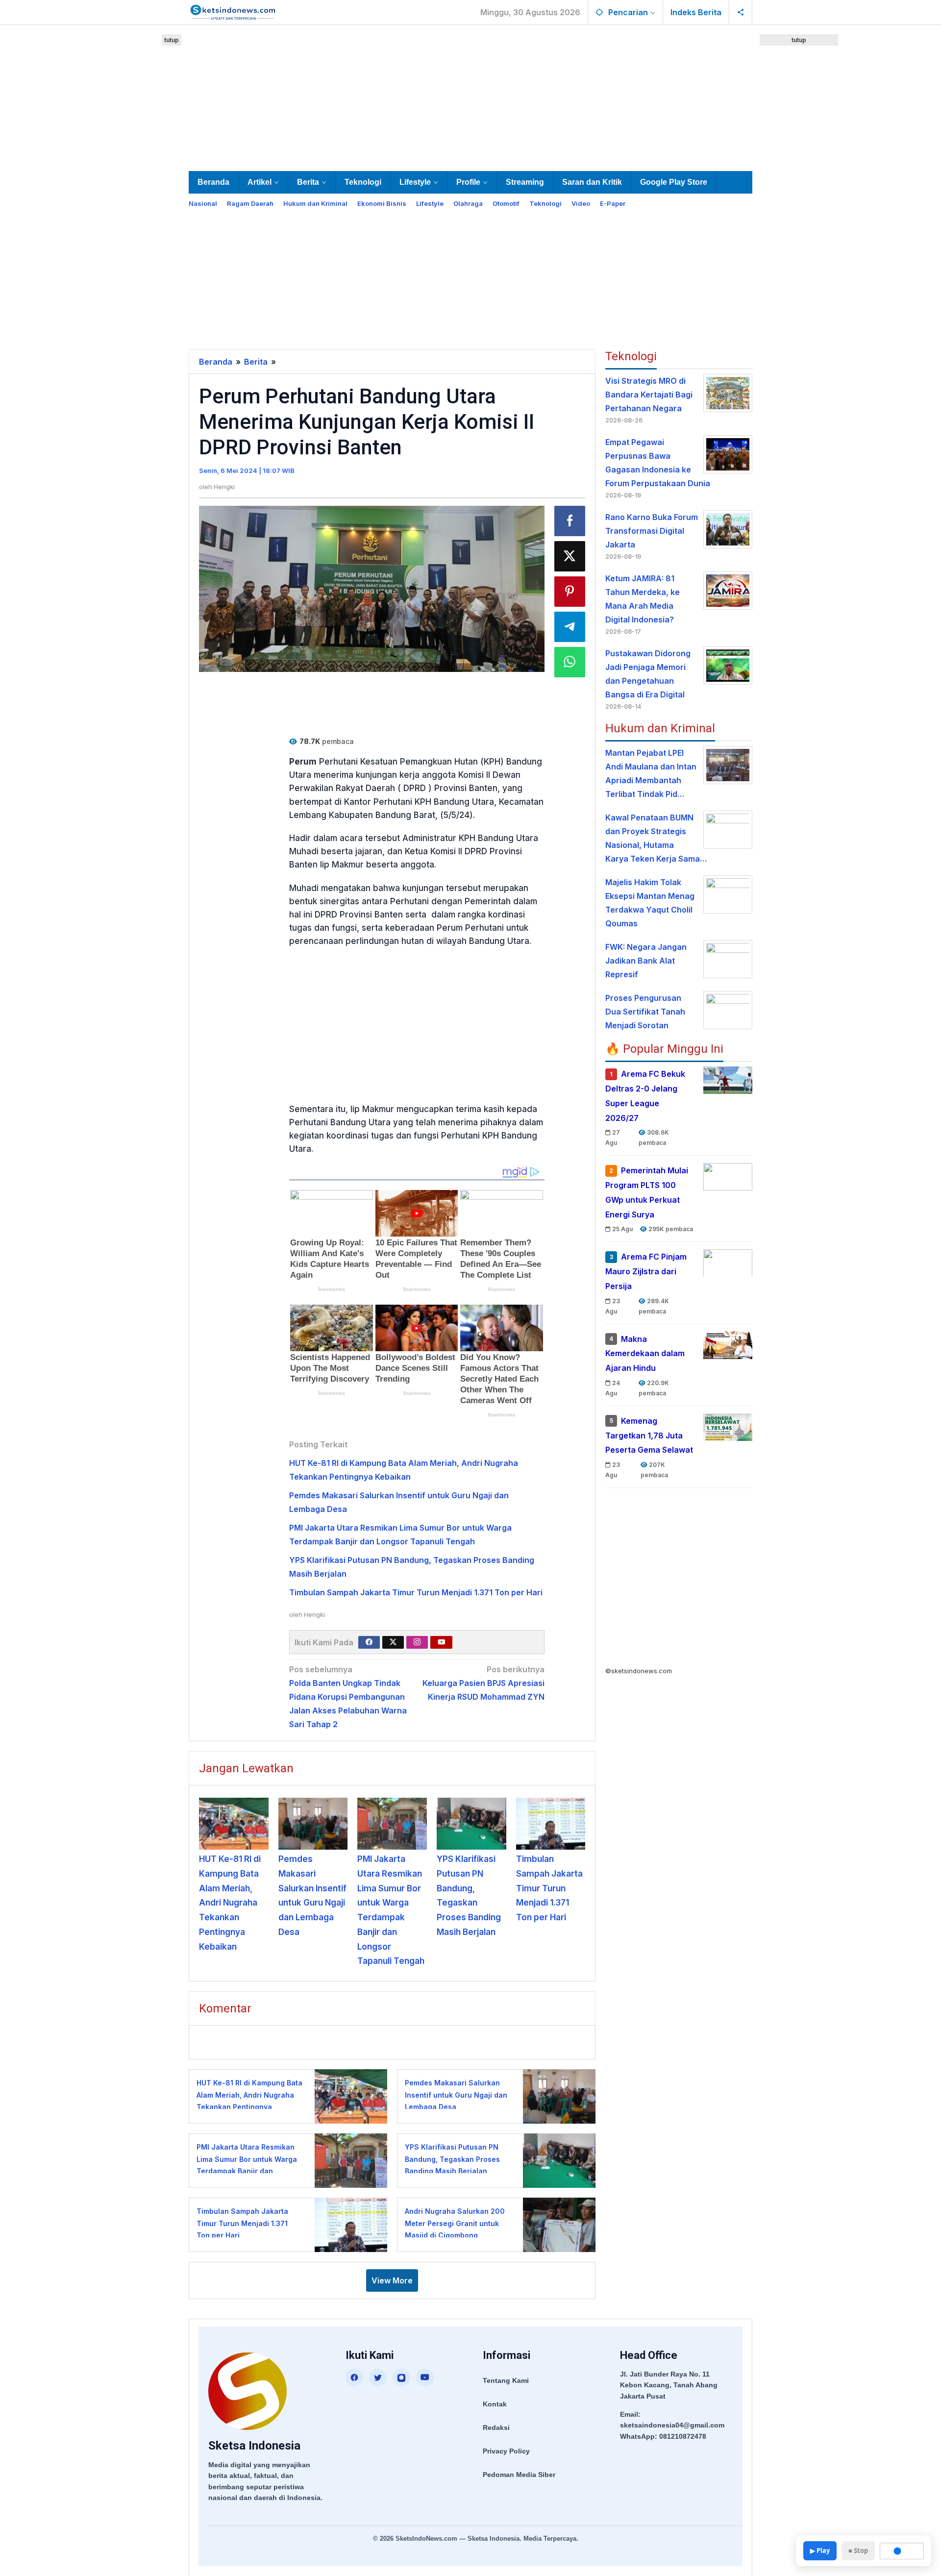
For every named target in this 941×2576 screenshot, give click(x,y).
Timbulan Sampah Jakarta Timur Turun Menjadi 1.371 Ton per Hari (416, 1592)
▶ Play (820, 2551)
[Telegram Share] (570, 627)
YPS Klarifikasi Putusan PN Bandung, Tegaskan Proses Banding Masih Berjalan (452, 2159)
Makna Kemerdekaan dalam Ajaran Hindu (645, 1353)
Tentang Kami (506, 2380)
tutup (172, 40)
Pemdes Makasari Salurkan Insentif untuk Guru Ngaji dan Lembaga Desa (456, 2095)
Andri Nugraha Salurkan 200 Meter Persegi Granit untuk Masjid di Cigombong (455, 2223)
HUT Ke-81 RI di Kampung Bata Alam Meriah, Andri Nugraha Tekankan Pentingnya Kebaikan (230, 1903)
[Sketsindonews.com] (233, 11)
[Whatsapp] (570, 662)
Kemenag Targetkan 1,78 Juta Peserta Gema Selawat (649, 1436)
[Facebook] (369, 1642)
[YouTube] (425, 2378)
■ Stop (858, 2551)
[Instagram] (417, 1642)
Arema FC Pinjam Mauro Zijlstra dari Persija (646, 1271)
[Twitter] (393, 1642)
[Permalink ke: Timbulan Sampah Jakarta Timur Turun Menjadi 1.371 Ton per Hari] (551, 1824)
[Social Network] (741, 12)
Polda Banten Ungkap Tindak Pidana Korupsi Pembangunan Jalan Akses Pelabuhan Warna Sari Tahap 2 (348, 1697)
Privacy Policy (506, 2451)
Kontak (495, 2404)
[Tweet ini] (570, 556)
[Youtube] (442, 1642)
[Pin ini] (570, 592)
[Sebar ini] (570, 521)
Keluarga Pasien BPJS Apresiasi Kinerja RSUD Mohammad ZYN (483, 1683)
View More (392, 2280)
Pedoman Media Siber (519, 2475)
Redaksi (496, 2427)
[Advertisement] (470, 96)
